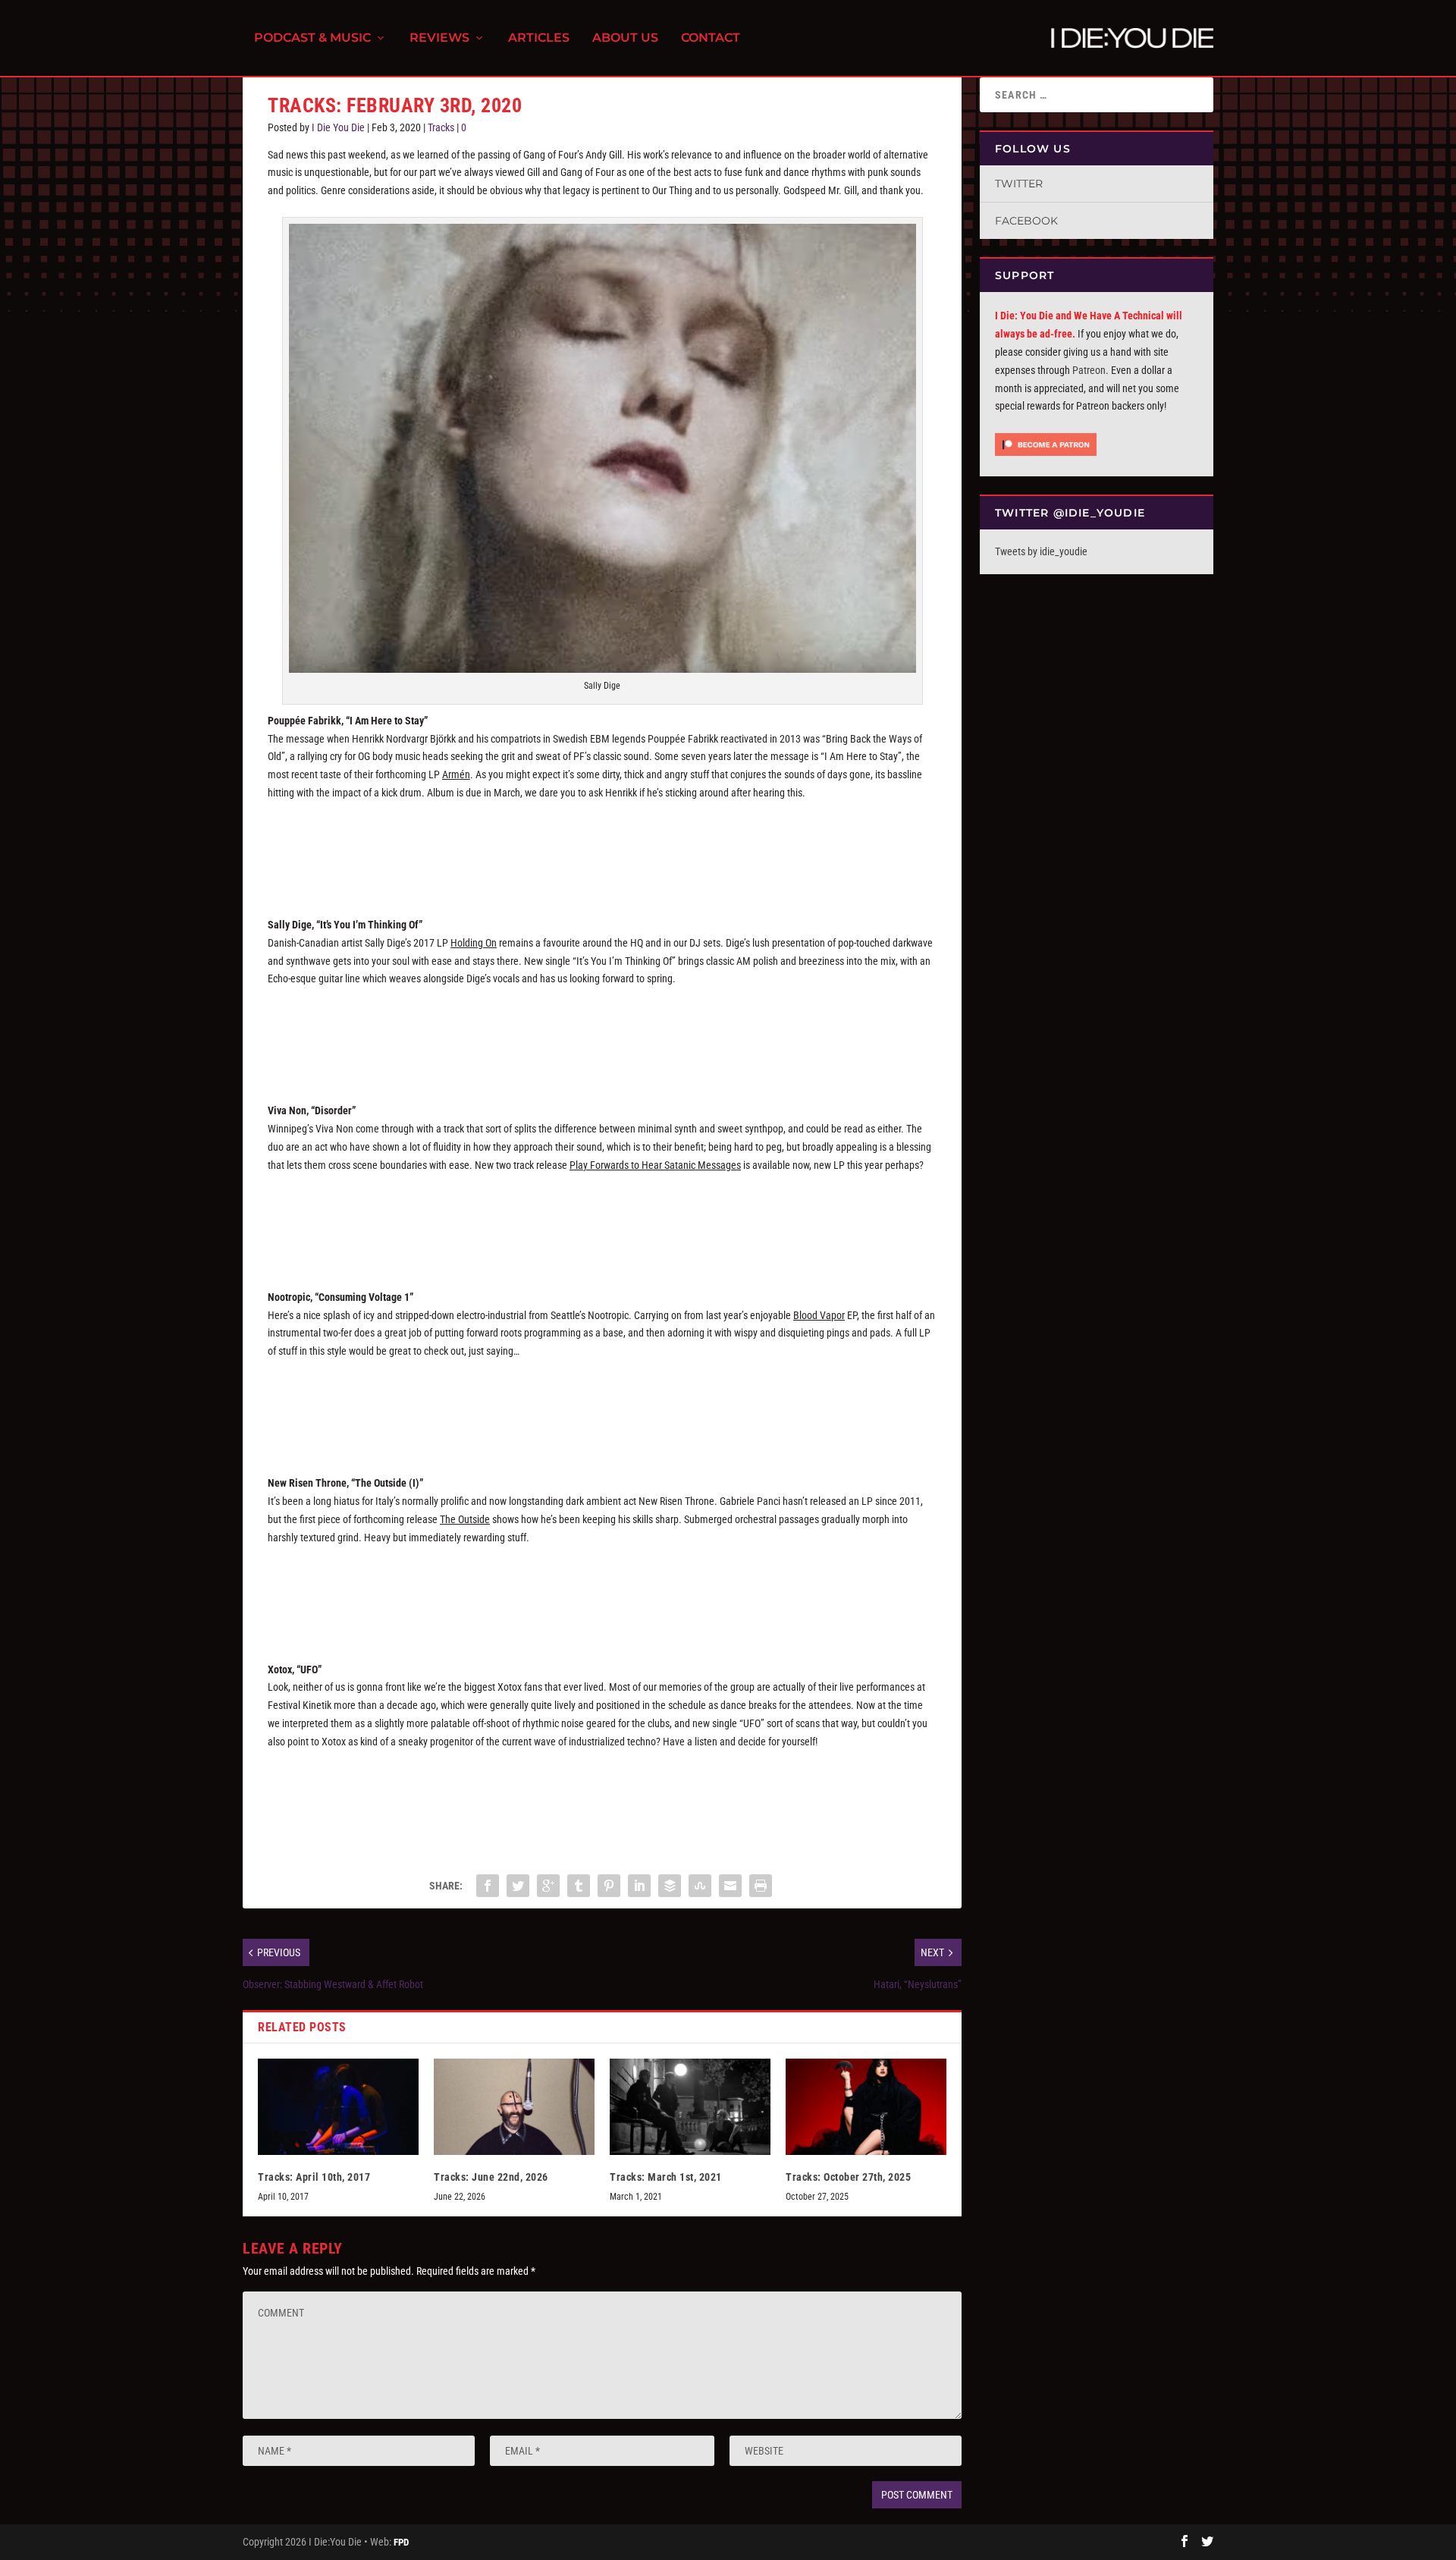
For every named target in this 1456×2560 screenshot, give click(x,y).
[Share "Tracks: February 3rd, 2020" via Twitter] (518, 1886)
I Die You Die (338, 127)
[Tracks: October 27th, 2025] (866, 2107)
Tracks (441, 127)
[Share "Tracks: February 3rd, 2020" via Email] (730, 1886)
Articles (539, 38)
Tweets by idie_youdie (1041, 551)
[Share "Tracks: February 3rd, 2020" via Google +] (548, 1886)
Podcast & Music (312, 38)
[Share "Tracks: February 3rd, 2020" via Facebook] (488, 1886)
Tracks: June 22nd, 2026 (491, 2177)
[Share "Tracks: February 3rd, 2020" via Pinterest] (609, 1886)
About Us (625, 38)
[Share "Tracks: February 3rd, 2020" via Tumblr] (579, 1886)
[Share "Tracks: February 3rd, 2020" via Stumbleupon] (700, 1886)
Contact (711, 38)
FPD (401, 2542)
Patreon (1089, 370)
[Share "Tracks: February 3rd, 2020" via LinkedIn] (639, 1886)
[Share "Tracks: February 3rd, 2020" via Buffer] (670, 1886)
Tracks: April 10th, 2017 (314, 2177)
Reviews (439, 38)
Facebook (1026, 221)
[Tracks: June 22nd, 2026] (514, 2107)
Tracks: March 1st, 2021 (666, 2177)
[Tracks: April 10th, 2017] (338, 2107)
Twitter (1019, 184)
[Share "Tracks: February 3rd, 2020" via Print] (761, 1886)
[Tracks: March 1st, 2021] (690, 2107)
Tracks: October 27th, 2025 (848, 2177)
